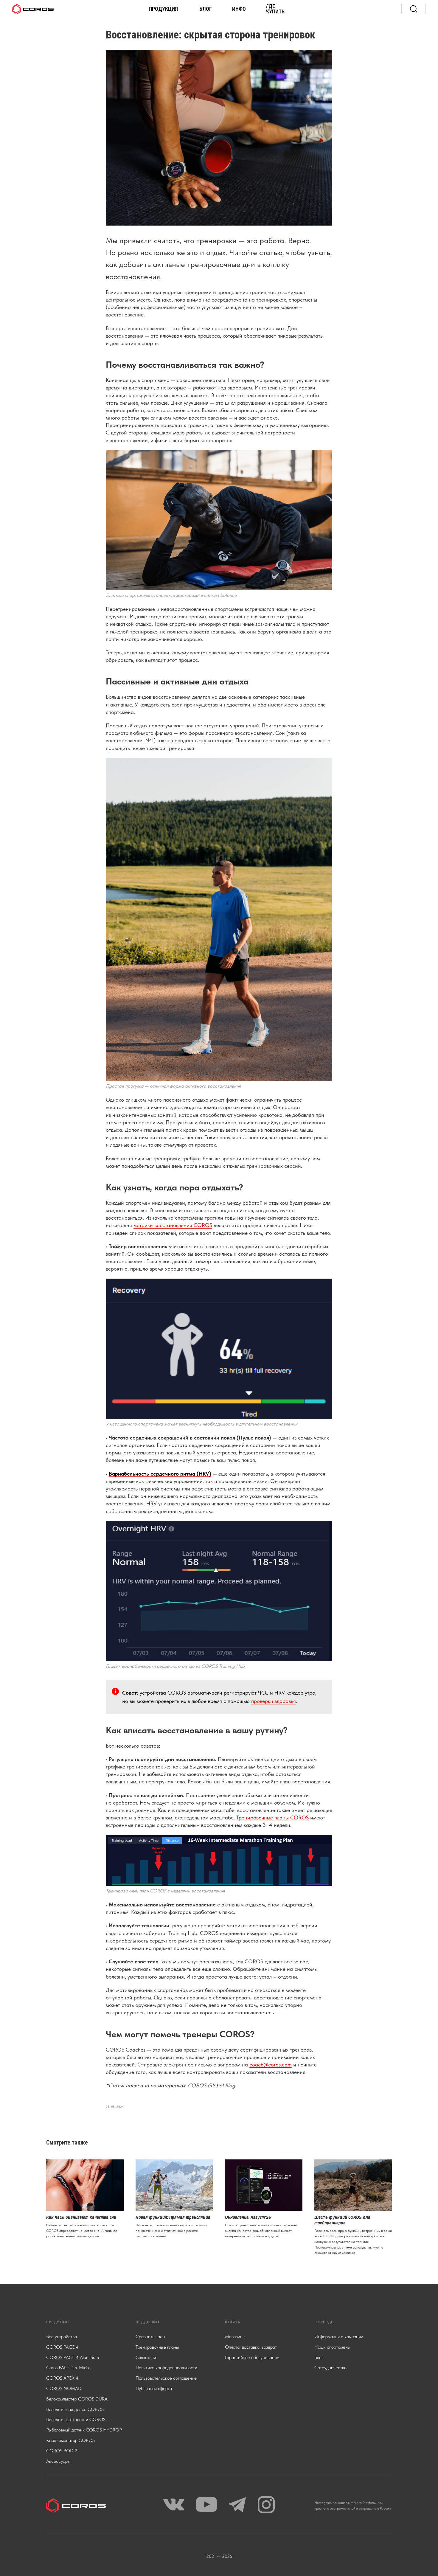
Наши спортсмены (332, 2347)
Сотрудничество (330, 2368)
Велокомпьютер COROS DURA (77, 2399)
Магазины (235, 2337)
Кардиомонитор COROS (70, 2440)
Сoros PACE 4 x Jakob (67, 2368)
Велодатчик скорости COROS (76, 2419)
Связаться (146, 2357)
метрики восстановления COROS (173, 1225)
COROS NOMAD (64, 2388)
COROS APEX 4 (62, 2378)
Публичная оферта (154, 2388)
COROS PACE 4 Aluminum (73, 2357)
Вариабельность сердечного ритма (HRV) (160, 1474)
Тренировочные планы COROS (272, 1818)
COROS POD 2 (62, 2451)
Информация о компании (339, 2337)
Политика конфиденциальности (166, 2368)
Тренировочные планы (157, 2347)
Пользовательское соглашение (166, 2378)
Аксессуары (58, 2461)
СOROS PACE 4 (62, 2347)
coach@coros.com (271, 2065)
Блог (319, 2357)
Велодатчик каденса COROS (75, 2409)
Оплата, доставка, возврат (251, 2347)
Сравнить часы (150, 2337)
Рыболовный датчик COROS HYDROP (84, 2430)
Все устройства (62, 2337)
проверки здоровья (274, 1701)
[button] (165, 9)
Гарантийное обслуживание (252, 2357)
